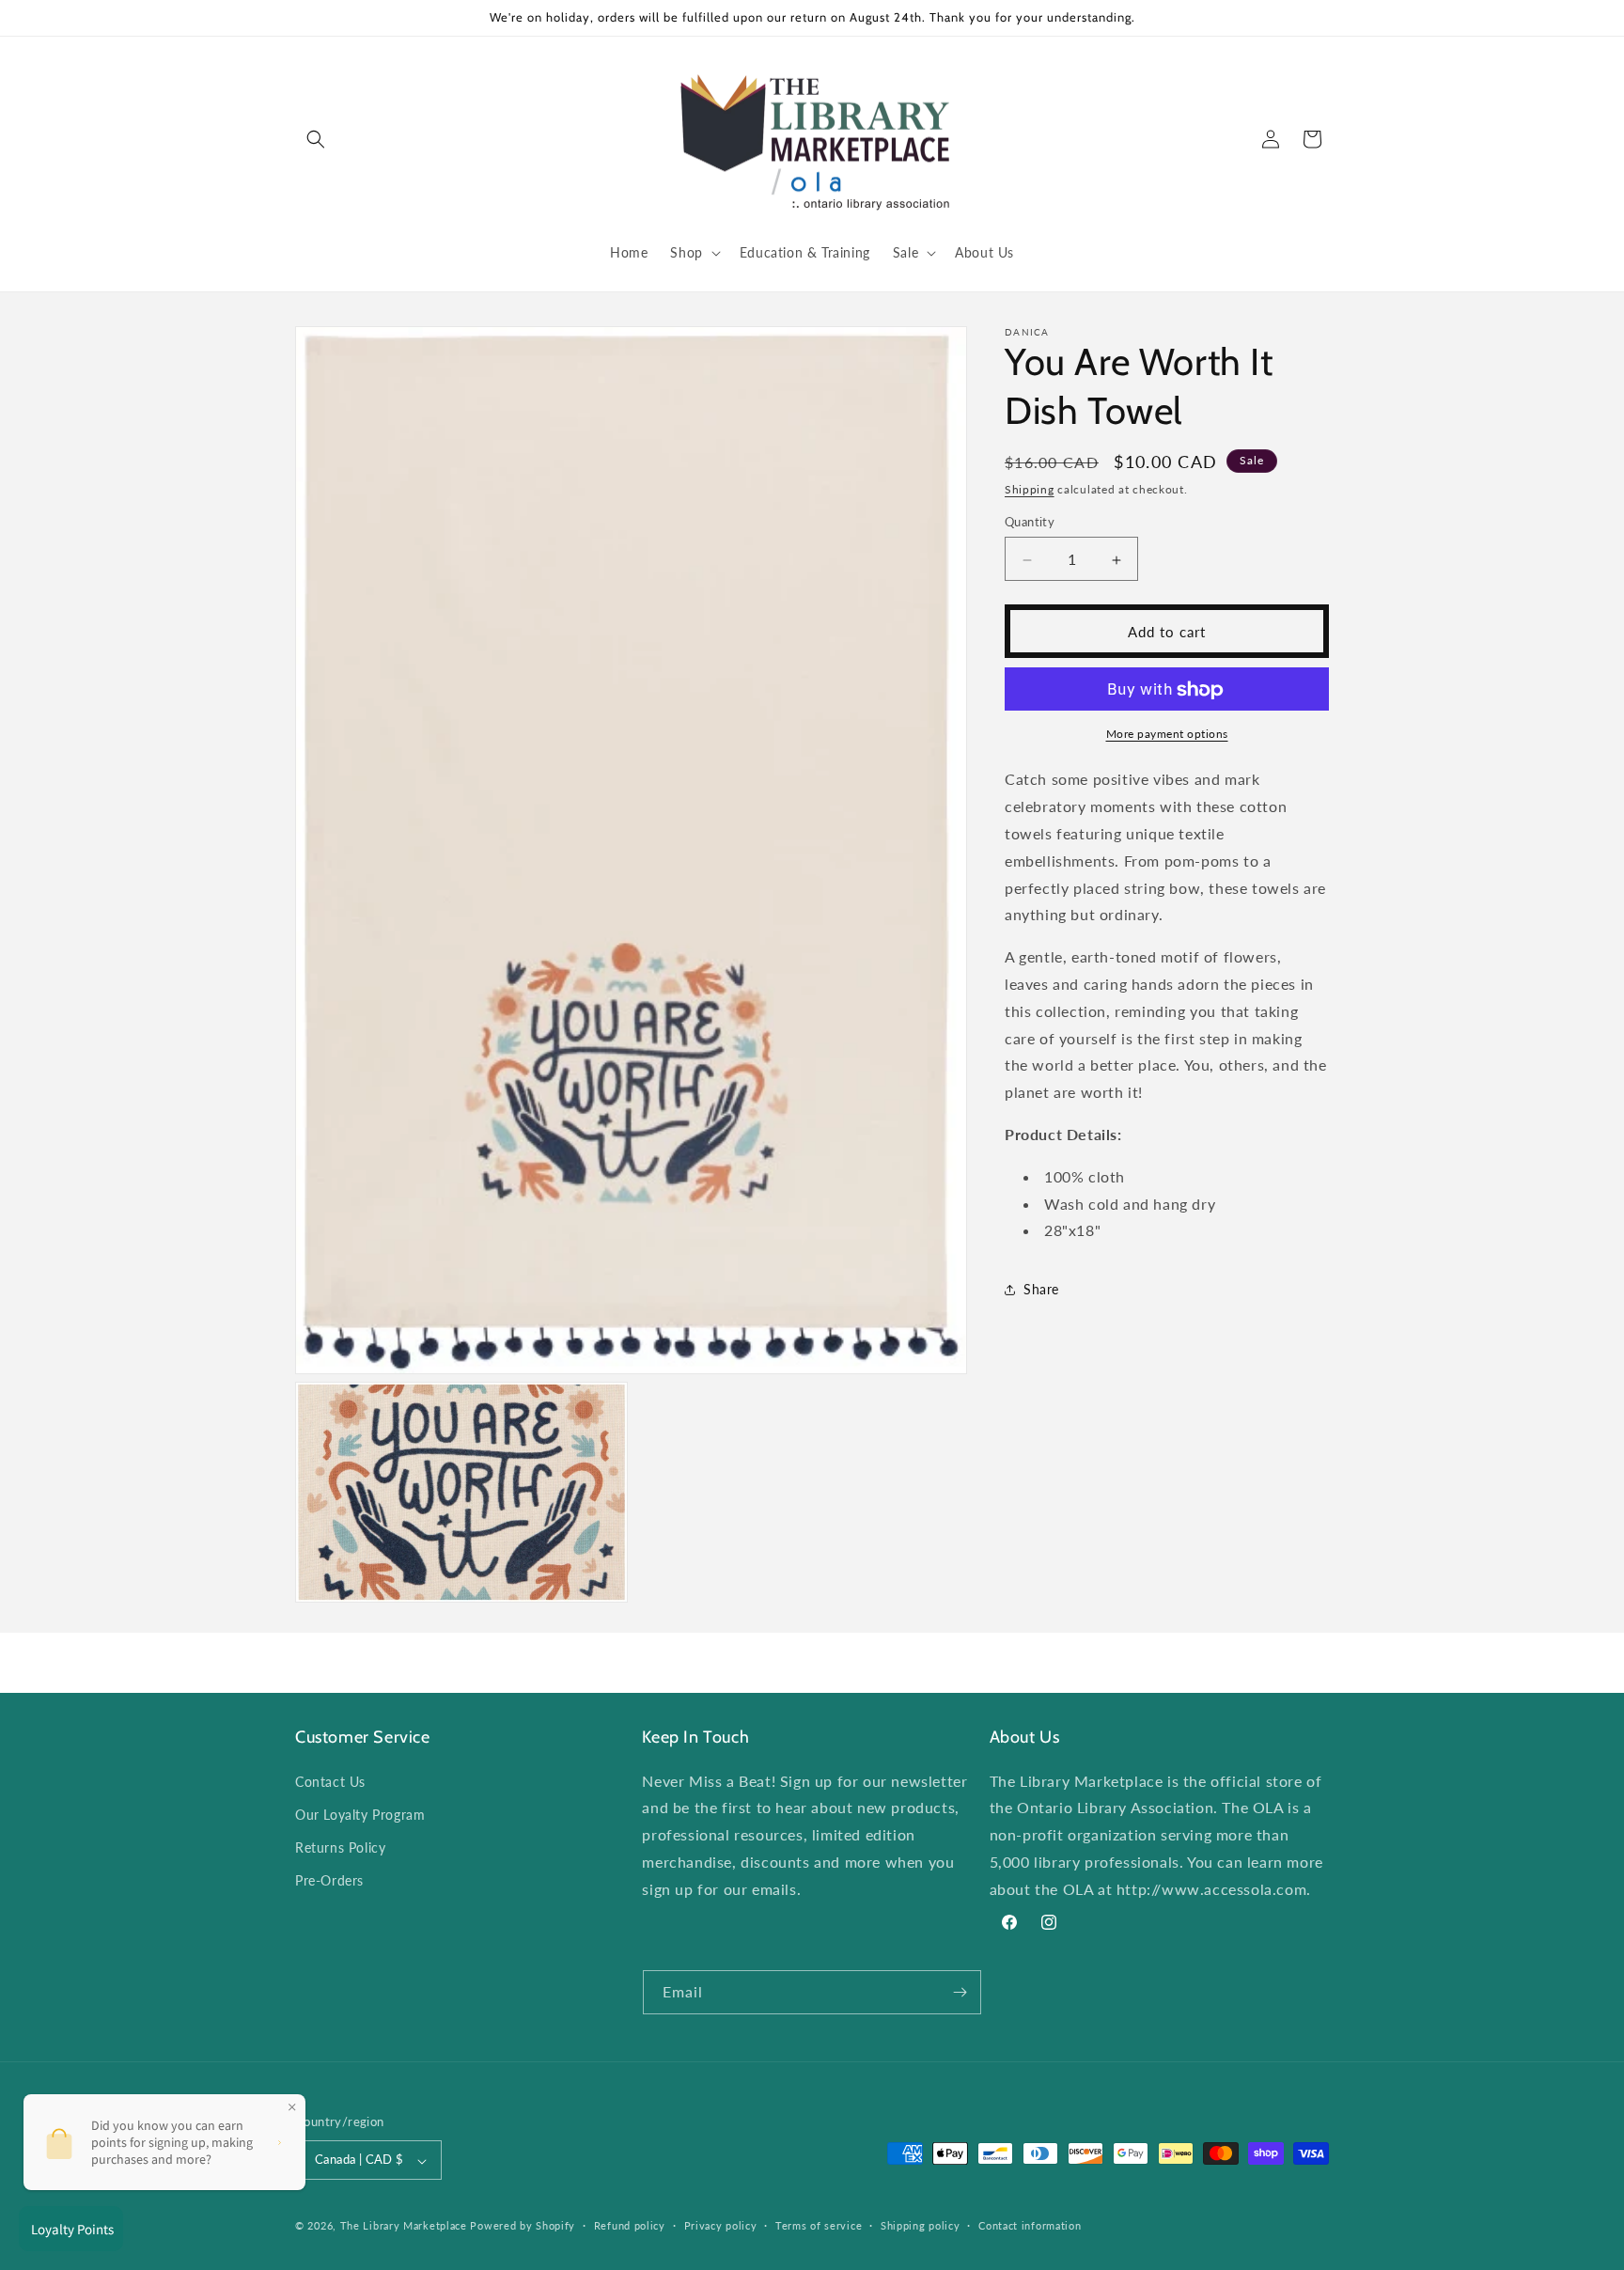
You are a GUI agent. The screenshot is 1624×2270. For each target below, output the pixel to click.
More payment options (1167, 735)
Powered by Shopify (523, 2226)
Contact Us (330, 1781)
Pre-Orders (329, 1880)
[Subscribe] (960, 1992)
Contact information (1030, 2225)
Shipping (1030, 489)
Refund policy (630, 2225)
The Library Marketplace (404, 2226)
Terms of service (819, 2225)
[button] (316, 139)
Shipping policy (921, 2225)
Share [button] (1041, 1289)
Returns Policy (340, 1847)
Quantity (1030, 523)
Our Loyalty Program (360, 1814)
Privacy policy (721, 2225)
